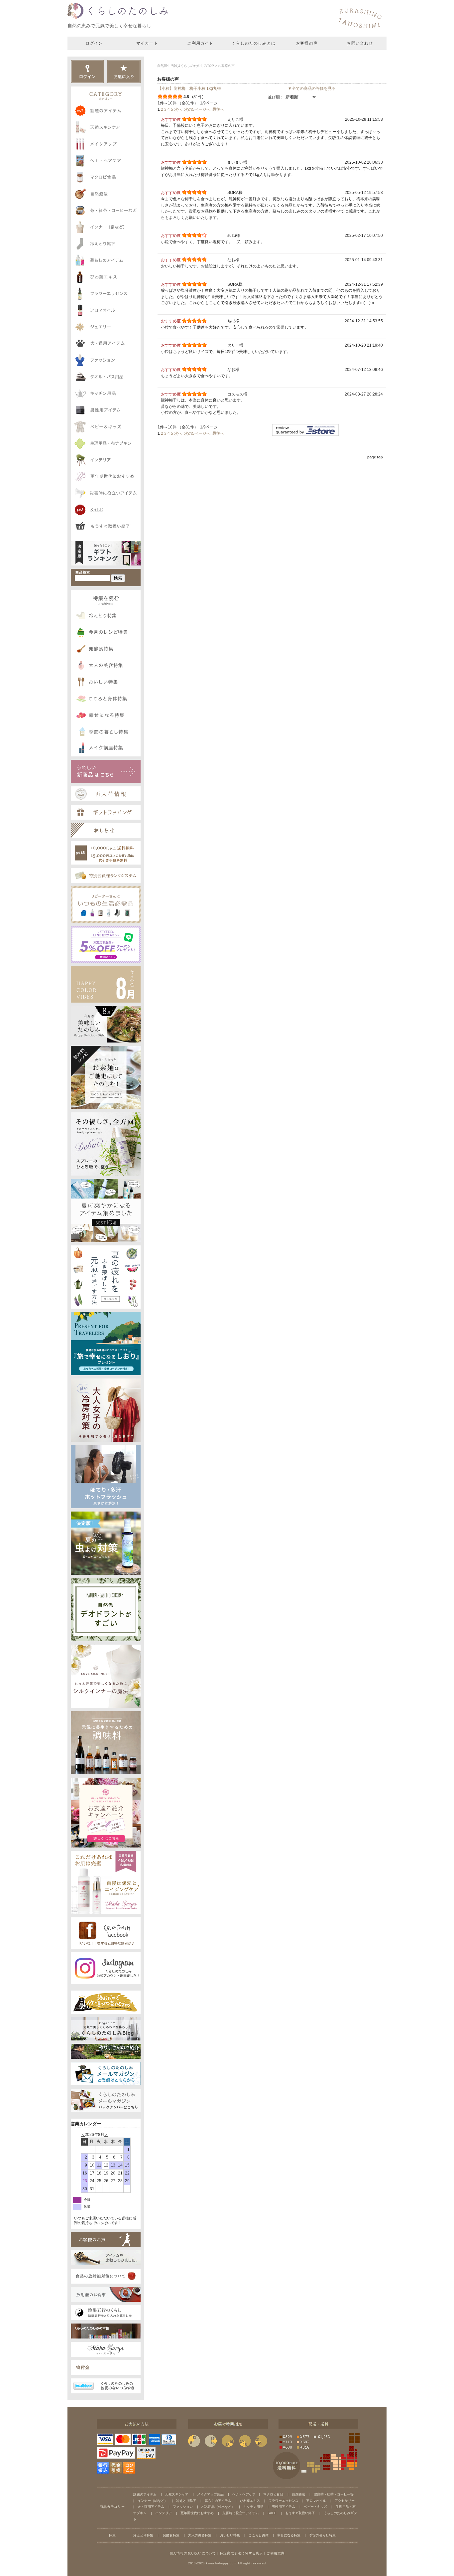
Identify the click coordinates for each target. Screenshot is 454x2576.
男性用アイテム (284, 2507)
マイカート (147, 43)
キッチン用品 (253, 2507)
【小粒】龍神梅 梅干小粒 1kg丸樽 (189, 88)
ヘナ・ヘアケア (244, 2494)
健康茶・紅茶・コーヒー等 (334, 2494)
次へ (178, 109)
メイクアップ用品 (210, 2494)
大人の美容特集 (200, 2535)
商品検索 (83, 572)
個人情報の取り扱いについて (193, 2553)
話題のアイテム (145, 2494)
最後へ (218, 109)
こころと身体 (259, 2535)
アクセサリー (345, 2501)
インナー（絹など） (153, 2501)
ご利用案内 (276, 2553)
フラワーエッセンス (284, 2501)
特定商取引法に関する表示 (241, 2553)
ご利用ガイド (200, 43)
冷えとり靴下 (186, 2501)
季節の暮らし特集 (322, 2535)
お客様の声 (307, 43)
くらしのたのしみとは (254, 43)
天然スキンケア (177, 2494)
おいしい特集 (230, 2535)
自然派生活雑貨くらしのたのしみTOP (186, 66)
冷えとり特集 (143, 2535)
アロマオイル (316, 2501)
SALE (272, 2513)
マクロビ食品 (273, 2494)
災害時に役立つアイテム (241, 2513)
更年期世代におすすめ (197, 2513)
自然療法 (298, 2494)
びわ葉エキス (250, 2501)
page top (375, 457)
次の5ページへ (197, 109)
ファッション (183, 2507)
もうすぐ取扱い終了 (300, 2513)
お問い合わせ (360, 43)
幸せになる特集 (289, 2535)
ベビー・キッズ (315, 2507)
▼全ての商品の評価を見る (312, 88)
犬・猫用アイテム (151, 2507)
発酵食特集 (171, 2535)
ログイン (94, 43)
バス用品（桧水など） (218, 2507)
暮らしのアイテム (218, 2501)
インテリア (164, 2513)
